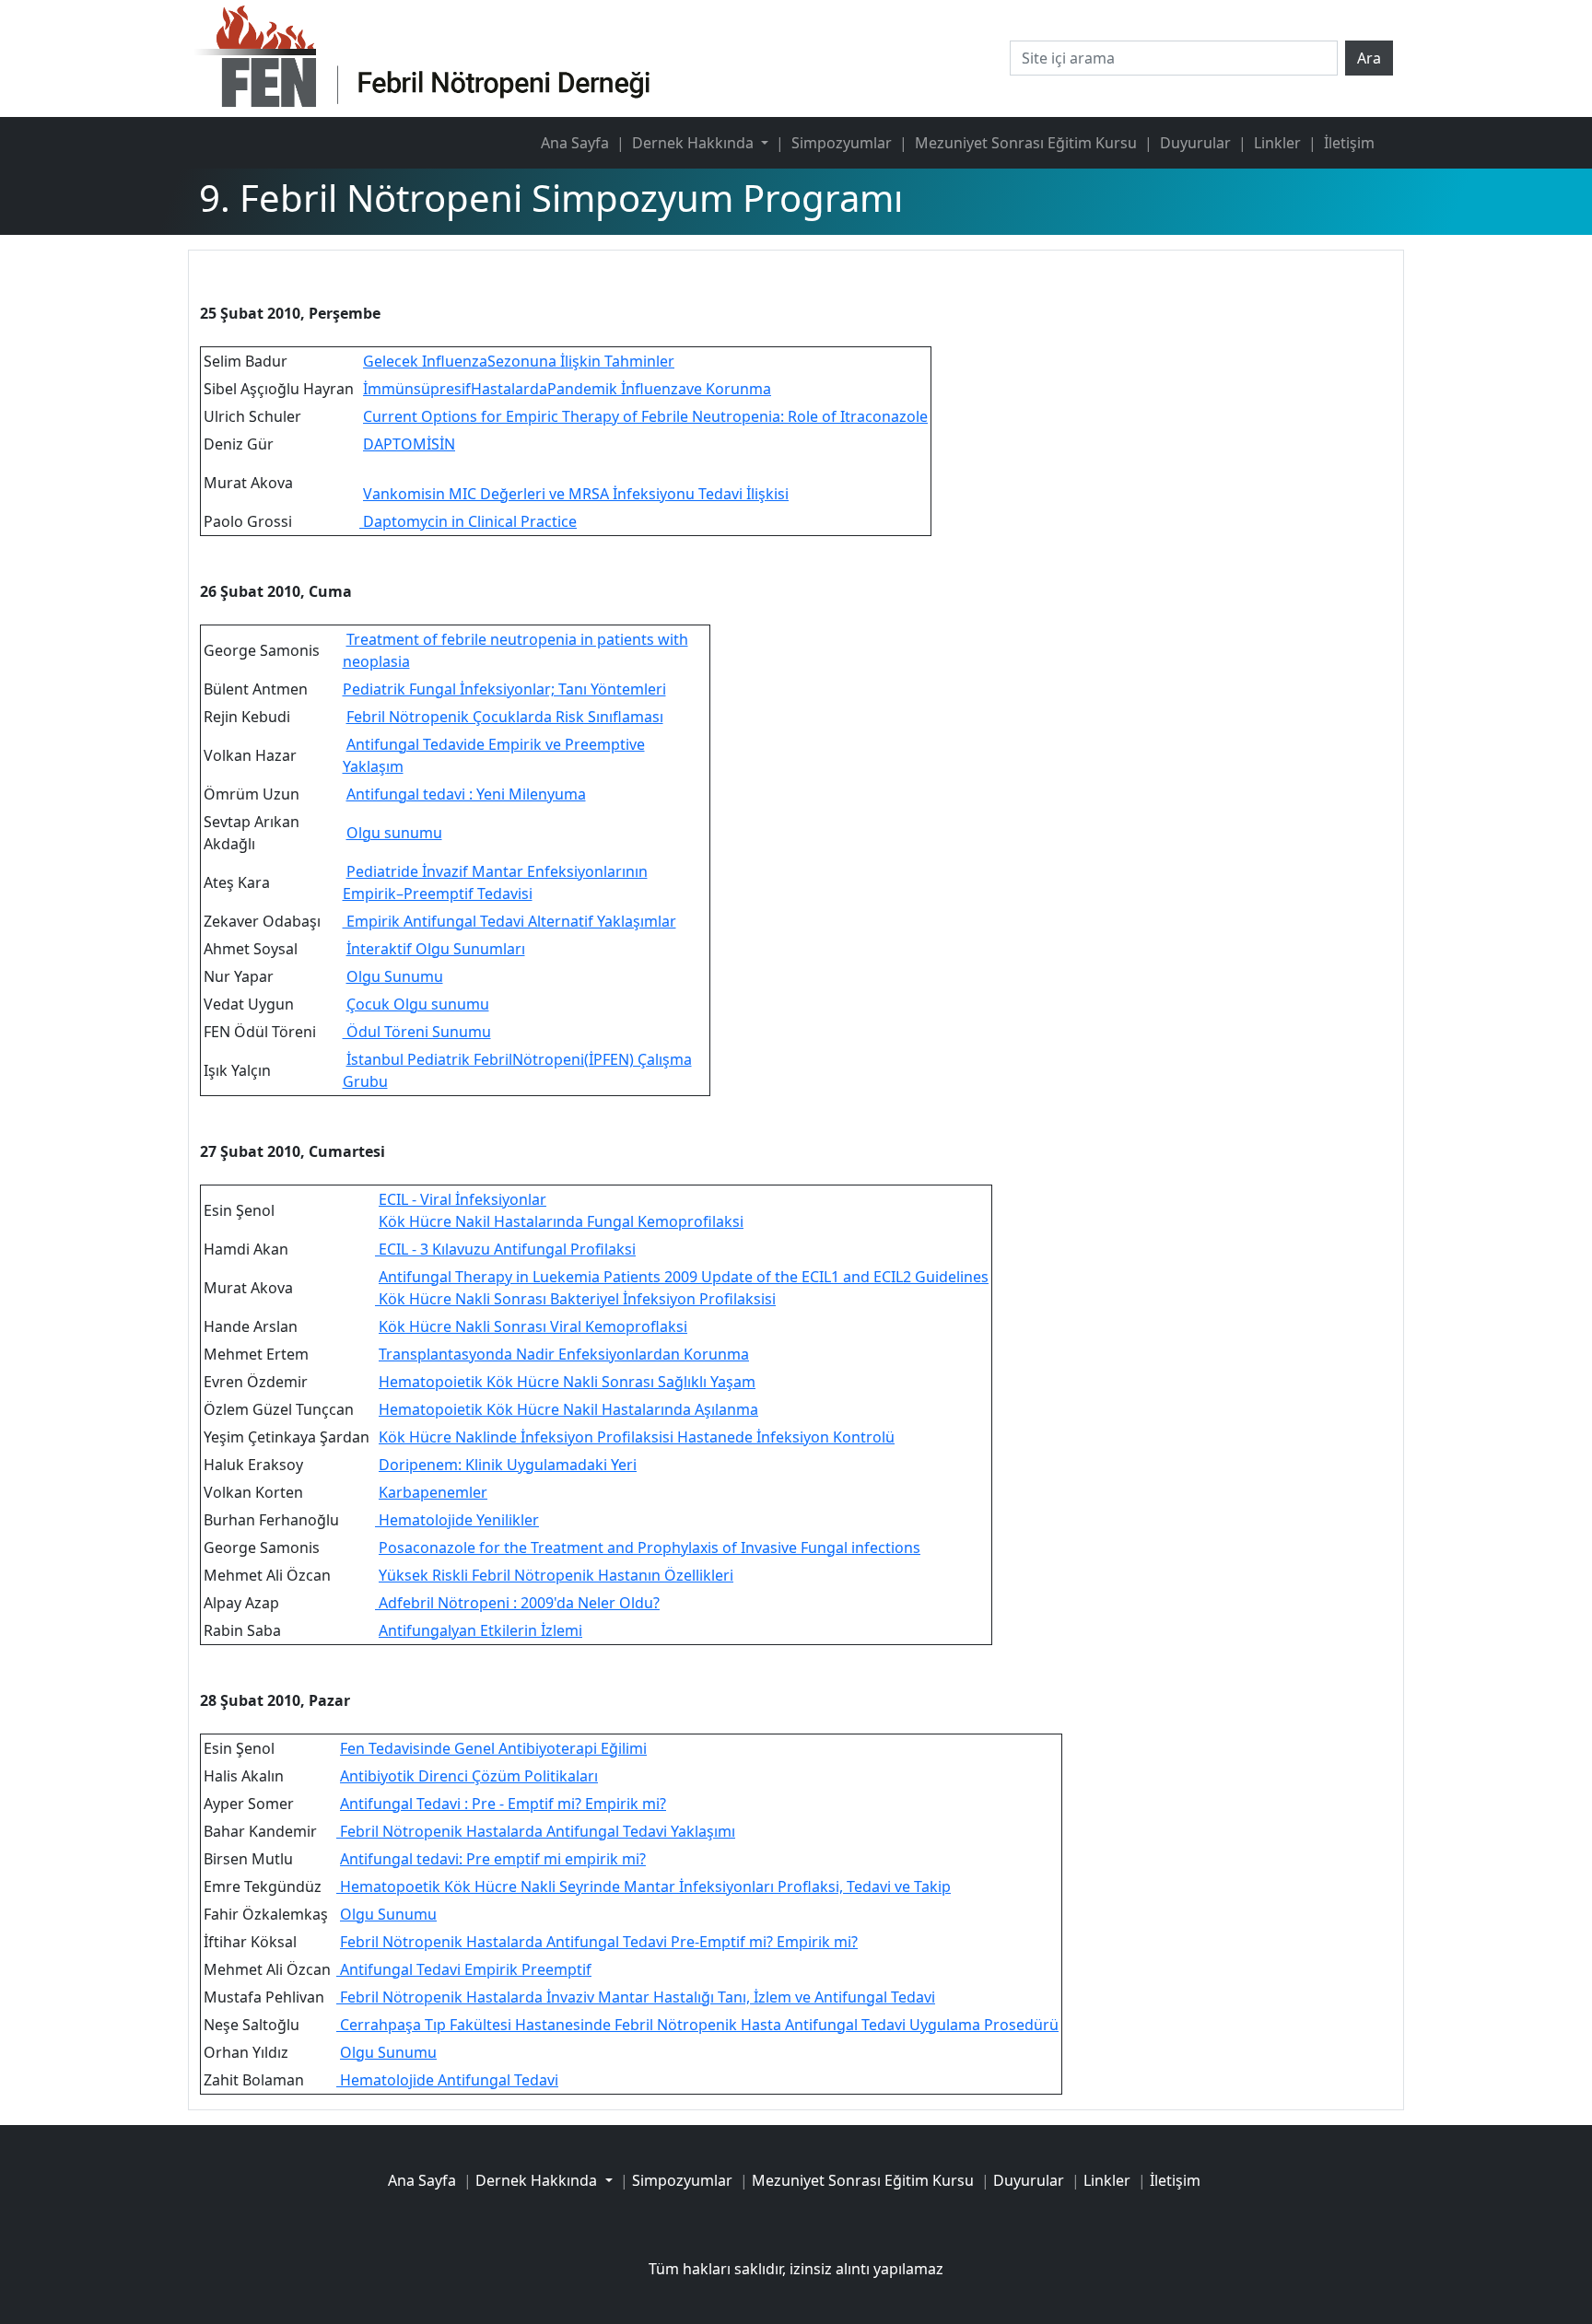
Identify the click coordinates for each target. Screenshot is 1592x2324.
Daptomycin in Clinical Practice (468, 521)
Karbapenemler (433, 1492)
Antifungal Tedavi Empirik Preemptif (464, 1969)
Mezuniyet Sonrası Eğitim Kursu (1026, 143)
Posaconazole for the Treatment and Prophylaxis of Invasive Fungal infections (650, 1547)
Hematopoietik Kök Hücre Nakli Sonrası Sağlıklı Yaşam (567, 1382)
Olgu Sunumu (395, 976)
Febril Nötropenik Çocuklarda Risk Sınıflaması (505, 717)
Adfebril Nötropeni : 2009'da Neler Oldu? (517, 1603)
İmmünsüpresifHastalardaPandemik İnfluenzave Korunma (567, 389)
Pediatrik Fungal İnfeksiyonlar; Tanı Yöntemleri (504, 689)
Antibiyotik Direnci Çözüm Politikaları (469, 1776)
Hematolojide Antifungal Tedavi (447, 2080)
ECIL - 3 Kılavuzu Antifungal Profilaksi (505, 1249)
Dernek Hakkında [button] (695, 143)
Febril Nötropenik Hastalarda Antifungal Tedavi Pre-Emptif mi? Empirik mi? (599, 1942)
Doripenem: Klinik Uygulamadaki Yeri (508, 1465)
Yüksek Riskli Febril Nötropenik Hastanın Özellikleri (556, 1575)
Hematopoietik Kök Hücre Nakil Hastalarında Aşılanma (568, 1409)
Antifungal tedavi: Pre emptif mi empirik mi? (493, 1859)
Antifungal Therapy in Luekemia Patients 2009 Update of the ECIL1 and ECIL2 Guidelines (684, 1277)
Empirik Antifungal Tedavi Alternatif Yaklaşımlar (509, 921)
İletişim (1349, 143)
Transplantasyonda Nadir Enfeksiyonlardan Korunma (564, 1354)
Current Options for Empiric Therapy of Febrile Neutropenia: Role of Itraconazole (645, 416)
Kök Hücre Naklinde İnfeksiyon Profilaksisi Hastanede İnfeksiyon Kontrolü (637, 1437)
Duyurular (1195, 143)
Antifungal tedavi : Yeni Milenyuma (466, 794)
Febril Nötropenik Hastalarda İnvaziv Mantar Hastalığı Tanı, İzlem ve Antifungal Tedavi (636, 1997)
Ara (1369, 58)
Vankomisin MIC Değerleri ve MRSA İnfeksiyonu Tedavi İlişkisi (576, 494)
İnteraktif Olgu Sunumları (436, 949)
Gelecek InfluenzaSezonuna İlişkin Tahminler (519, 361)
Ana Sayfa (575, 143)
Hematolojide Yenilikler (457, 1520)
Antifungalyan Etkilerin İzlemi (480, 1630)
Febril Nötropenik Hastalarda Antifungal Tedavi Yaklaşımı (536, 1831)
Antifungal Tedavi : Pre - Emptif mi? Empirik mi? (503, 1804)
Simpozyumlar (842, 143)
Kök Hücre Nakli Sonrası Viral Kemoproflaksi (533, 1326)
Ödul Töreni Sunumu (417, 1032)
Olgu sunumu (394, 833)
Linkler (1277, 143)
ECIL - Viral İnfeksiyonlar (462, 1199)
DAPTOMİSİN (409, 444)
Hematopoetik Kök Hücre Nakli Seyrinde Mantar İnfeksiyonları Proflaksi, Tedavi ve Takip (644, 1886)
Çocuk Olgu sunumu (418, 1004)
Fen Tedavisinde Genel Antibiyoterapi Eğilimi (493, 1748)
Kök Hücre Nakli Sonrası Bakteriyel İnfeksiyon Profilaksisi (575, 1299)
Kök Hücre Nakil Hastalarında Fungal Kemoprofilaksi (561, 1221)
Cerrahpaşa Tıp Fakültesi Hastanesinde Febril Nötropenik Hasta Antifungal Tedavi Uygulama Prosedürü (697, 2025)
